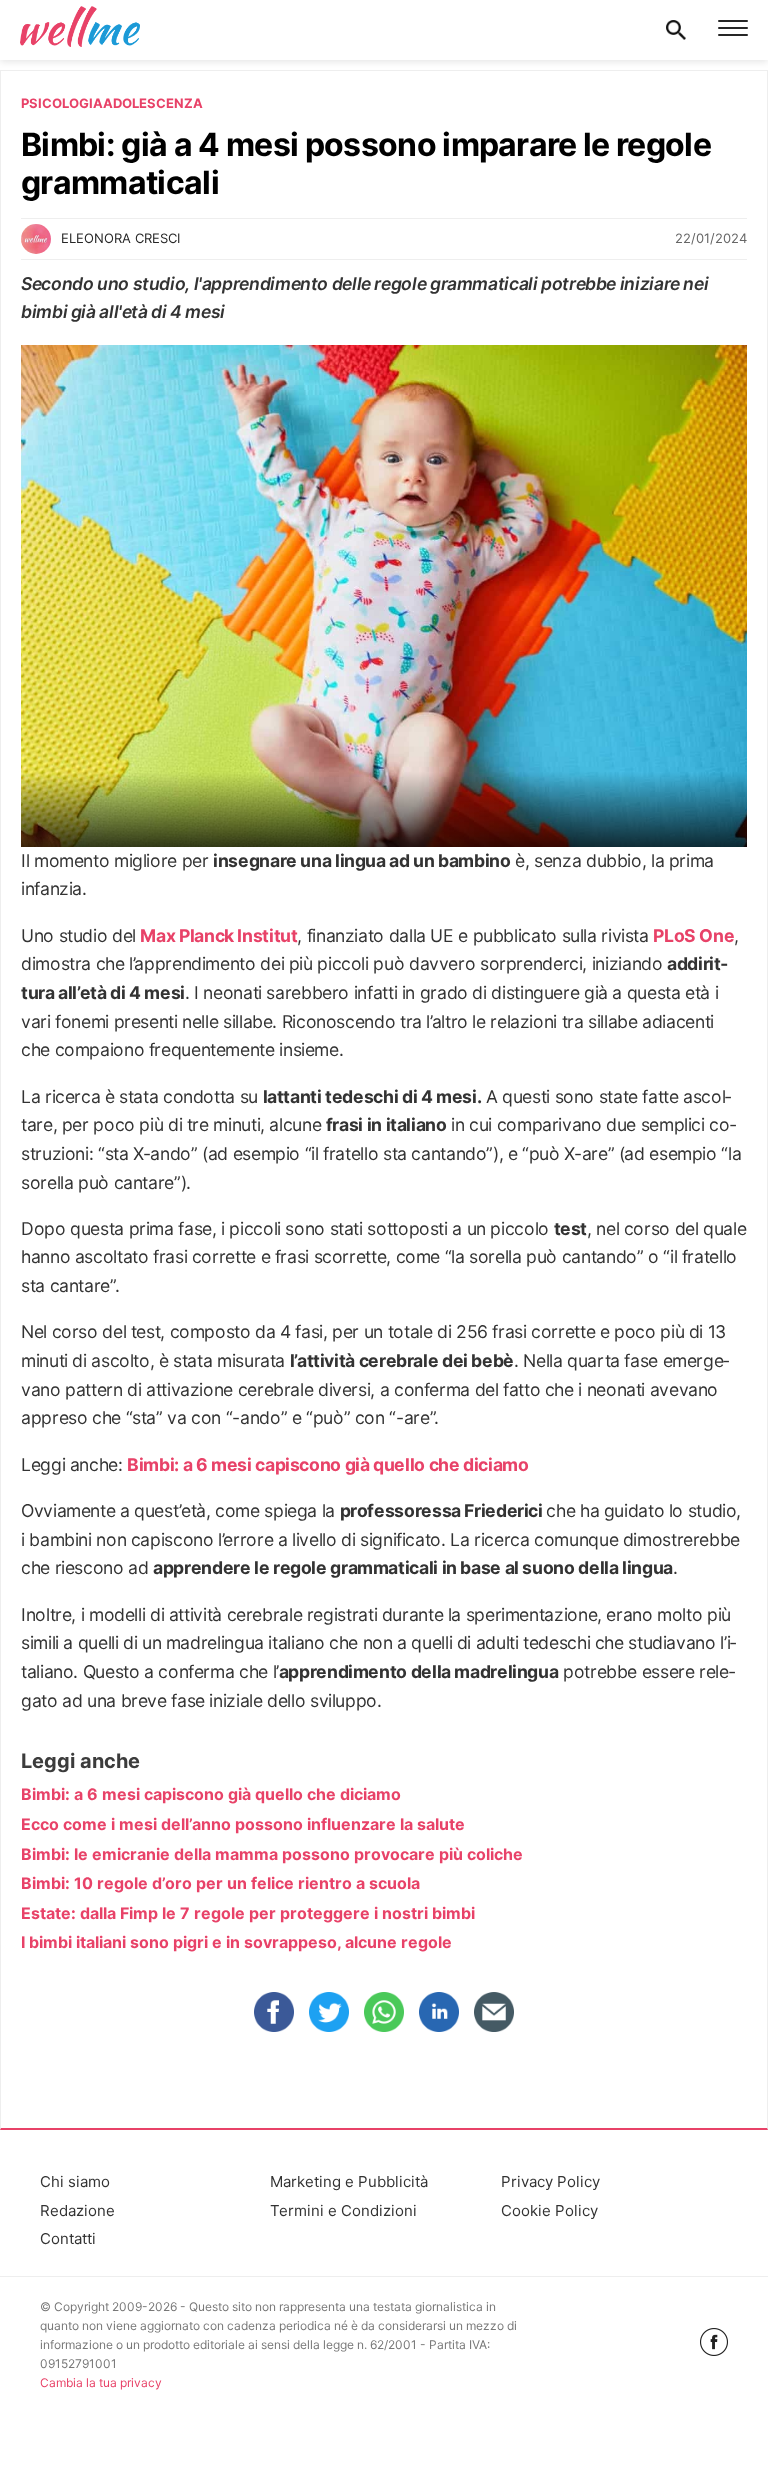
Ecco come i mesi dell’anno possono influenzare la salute (243, 1824)
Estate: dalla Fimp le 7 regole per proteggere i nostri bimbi (248, 1913)
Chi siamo (75, 2181)
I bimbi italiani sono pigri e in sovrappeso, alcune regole (236, 1942)
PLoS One (693, 935)
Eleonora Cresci (120, 238)
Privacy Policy (550, 2181)
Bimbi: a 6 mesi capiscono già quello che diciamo (327, 1464)
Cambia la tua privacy (101, 2382)
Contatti (68, 2238)
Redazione (77, 2210)
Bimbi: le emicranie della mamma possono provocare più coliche (272, 1854)
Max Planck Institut (218, 935)
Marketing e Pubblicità (349, 2181)
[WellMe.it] (80, 30)
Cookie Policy (549, 2210)
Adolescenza (153, 103)
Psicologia (62, 103)
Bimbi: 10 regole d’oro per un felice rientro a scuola (220, 1883)
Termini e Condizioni (343, 2210)
